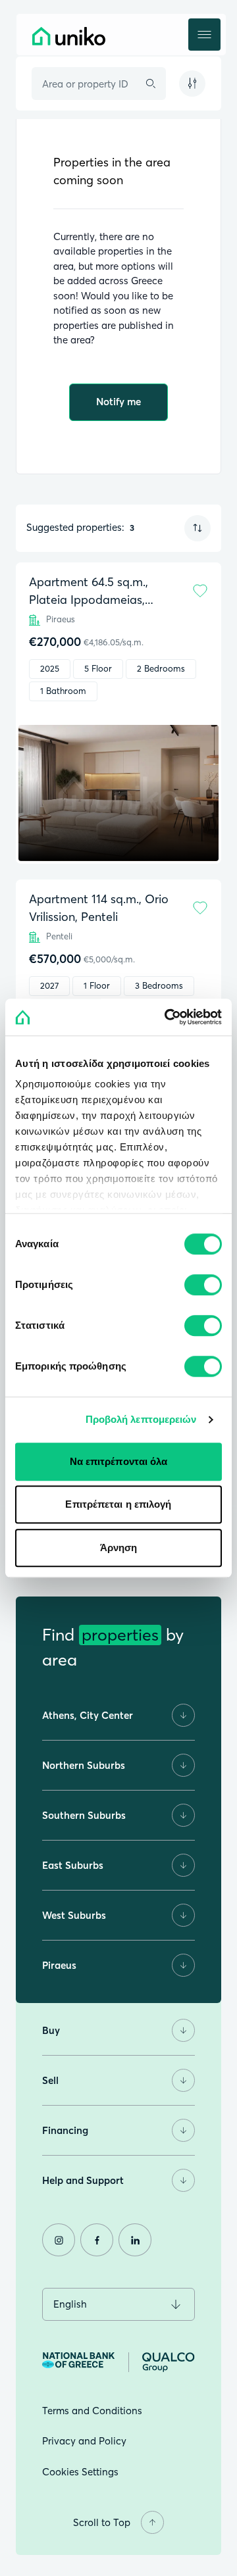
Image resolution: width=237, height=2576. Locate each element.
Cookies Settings (80, 2472)
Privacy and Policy (84, 2441)
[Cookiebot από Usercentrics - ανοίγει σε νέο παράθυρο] (167, 1017)
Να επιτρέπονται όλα (119, 1461)
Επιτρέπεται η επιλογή (118, 1504)
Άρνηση (119, 1548)
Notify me (118, 402)
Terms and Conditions (92, 2411)
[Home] (98, 36)
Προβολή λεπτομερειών (141, 1419)
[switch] (203, 1285)
